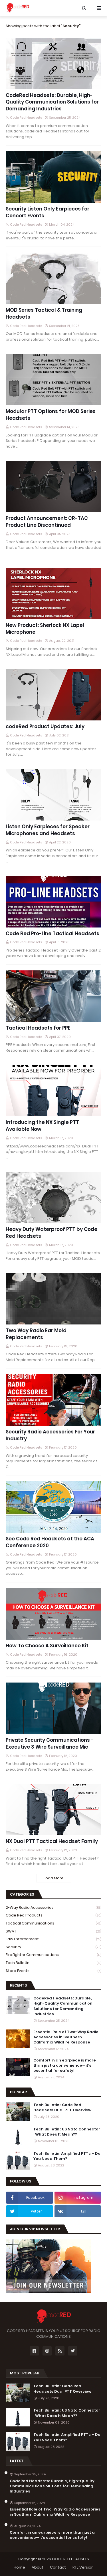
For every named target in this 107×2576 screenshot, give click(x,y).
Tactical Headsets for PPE (38, 1028)
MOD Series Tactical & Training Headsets (44, 314)
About (38, 2567)
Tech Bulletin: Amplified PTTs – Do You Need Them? (67, 2156)
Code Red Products (53, 1915)
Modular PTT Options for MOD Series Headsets (51, 415)
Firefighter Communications (53, 1955)
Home (19, 2567)
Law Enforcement (53, 1939)
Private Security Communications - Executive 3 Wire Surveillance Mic (50, 1744)
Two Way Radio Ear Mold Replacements (36, 1334)
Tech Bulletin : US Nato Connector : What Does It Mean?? (67, 2132)
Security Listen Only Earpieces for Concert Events (48, 212)
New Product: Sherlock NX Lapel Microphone (45, 629)
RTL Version (83, 2567)
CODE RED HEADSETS (70, 2559)
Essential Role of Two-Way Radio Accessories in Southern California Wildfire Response (66, 2037)
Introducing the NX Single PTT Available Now (42, 1126)
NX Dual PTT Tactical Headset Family (52, 1841)
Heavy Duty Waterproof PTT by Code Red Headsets (52, 1233)
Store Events (53, 1971)
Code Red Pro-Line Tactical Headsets (53, 934)
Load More (54, 1878)
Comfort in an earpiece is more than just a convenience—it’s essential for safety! (65, 2065)
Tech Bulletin (53, 1963)
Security (53, 1947)
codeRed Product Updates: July (45, 727)
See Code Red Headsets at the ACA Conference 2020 (50, 1542)
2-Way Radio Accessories (53, 1907)
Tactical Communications (53, 1923)
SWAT (53, 1931)
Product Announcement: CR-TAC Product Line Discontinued (47, 522)
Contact (58, 2567)
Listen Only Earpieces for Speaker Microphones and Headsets (48, 830)
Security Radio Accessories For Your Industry (50, 1435)
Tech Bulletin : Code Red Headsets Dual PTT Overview (62, 2108)
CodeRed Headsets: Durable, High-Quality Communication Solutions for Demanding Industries (52, 102)
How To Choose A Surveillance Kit (47, 1646)
